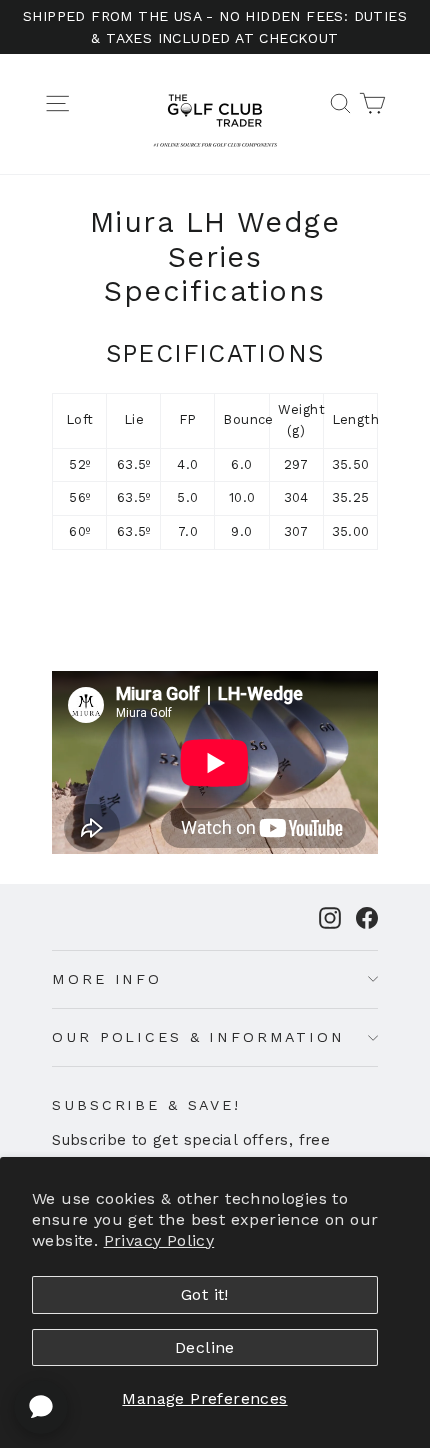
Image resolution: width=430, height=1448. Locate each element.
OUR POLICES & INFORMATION (198, 1037)
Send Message (214, 1296)
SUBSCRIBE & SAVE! (146, 1105)
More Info (107, 979)
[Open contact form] (41, 1407)
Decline (205, 1347)
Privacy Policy (159, 1240)
